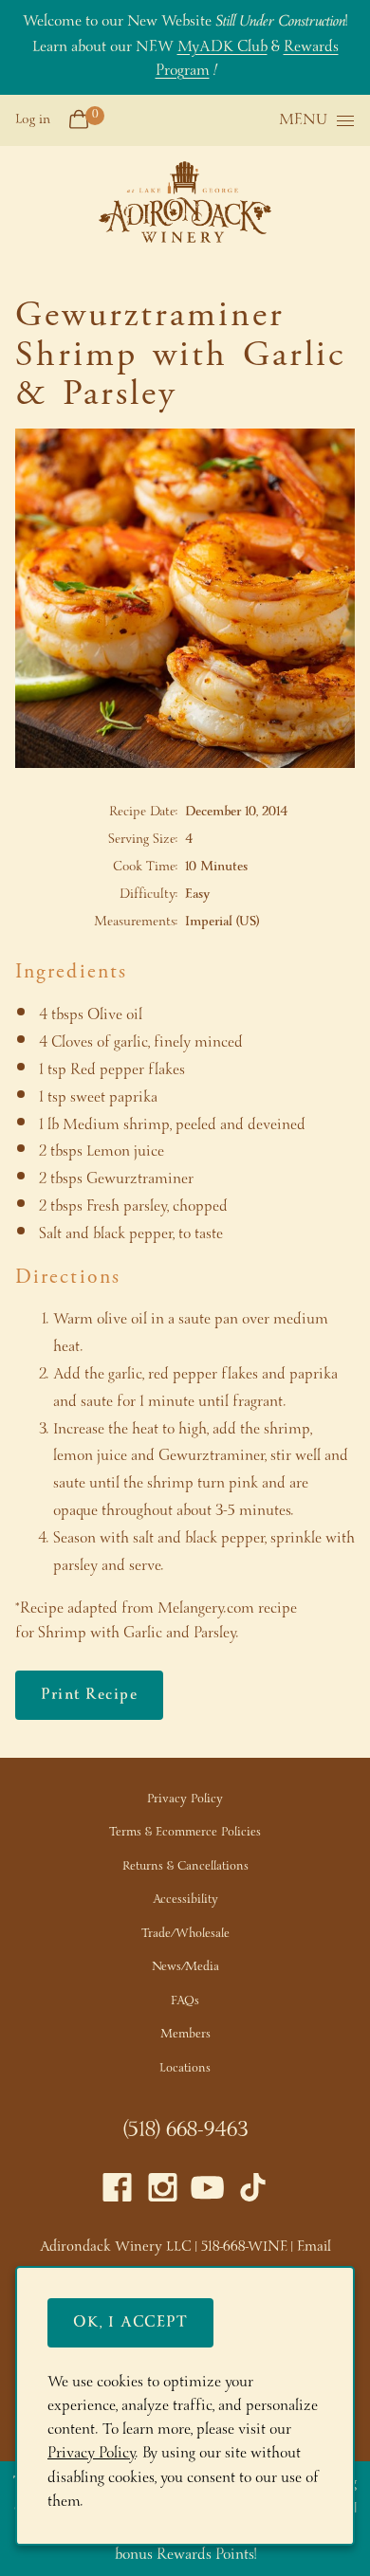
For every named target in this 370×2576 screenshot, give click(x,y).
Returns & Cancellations (185, 1866)
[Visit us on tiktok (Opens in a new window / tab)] (253, 2192)
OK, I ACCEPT (130, 2322)
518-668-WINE (244, 2247)
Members (185, 2034)
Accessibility (185, 1900)
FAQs (185, 2001)
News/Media (185, 1967)
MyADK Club (222, 47)
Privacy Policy (185, 1799)
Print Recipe (89, 1695)
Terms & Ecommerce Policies (185, 1832)
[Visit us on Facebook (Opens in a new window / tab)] (117, 2192)
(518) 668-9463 (185, 2130)
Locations (185, 2068)
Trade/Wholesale (185, 1934)
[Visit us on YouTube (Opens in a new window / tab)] (207, 2192)
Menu (303, 121)
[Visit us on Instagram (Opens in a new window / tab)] (163, 2192)
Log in (33, 119)
